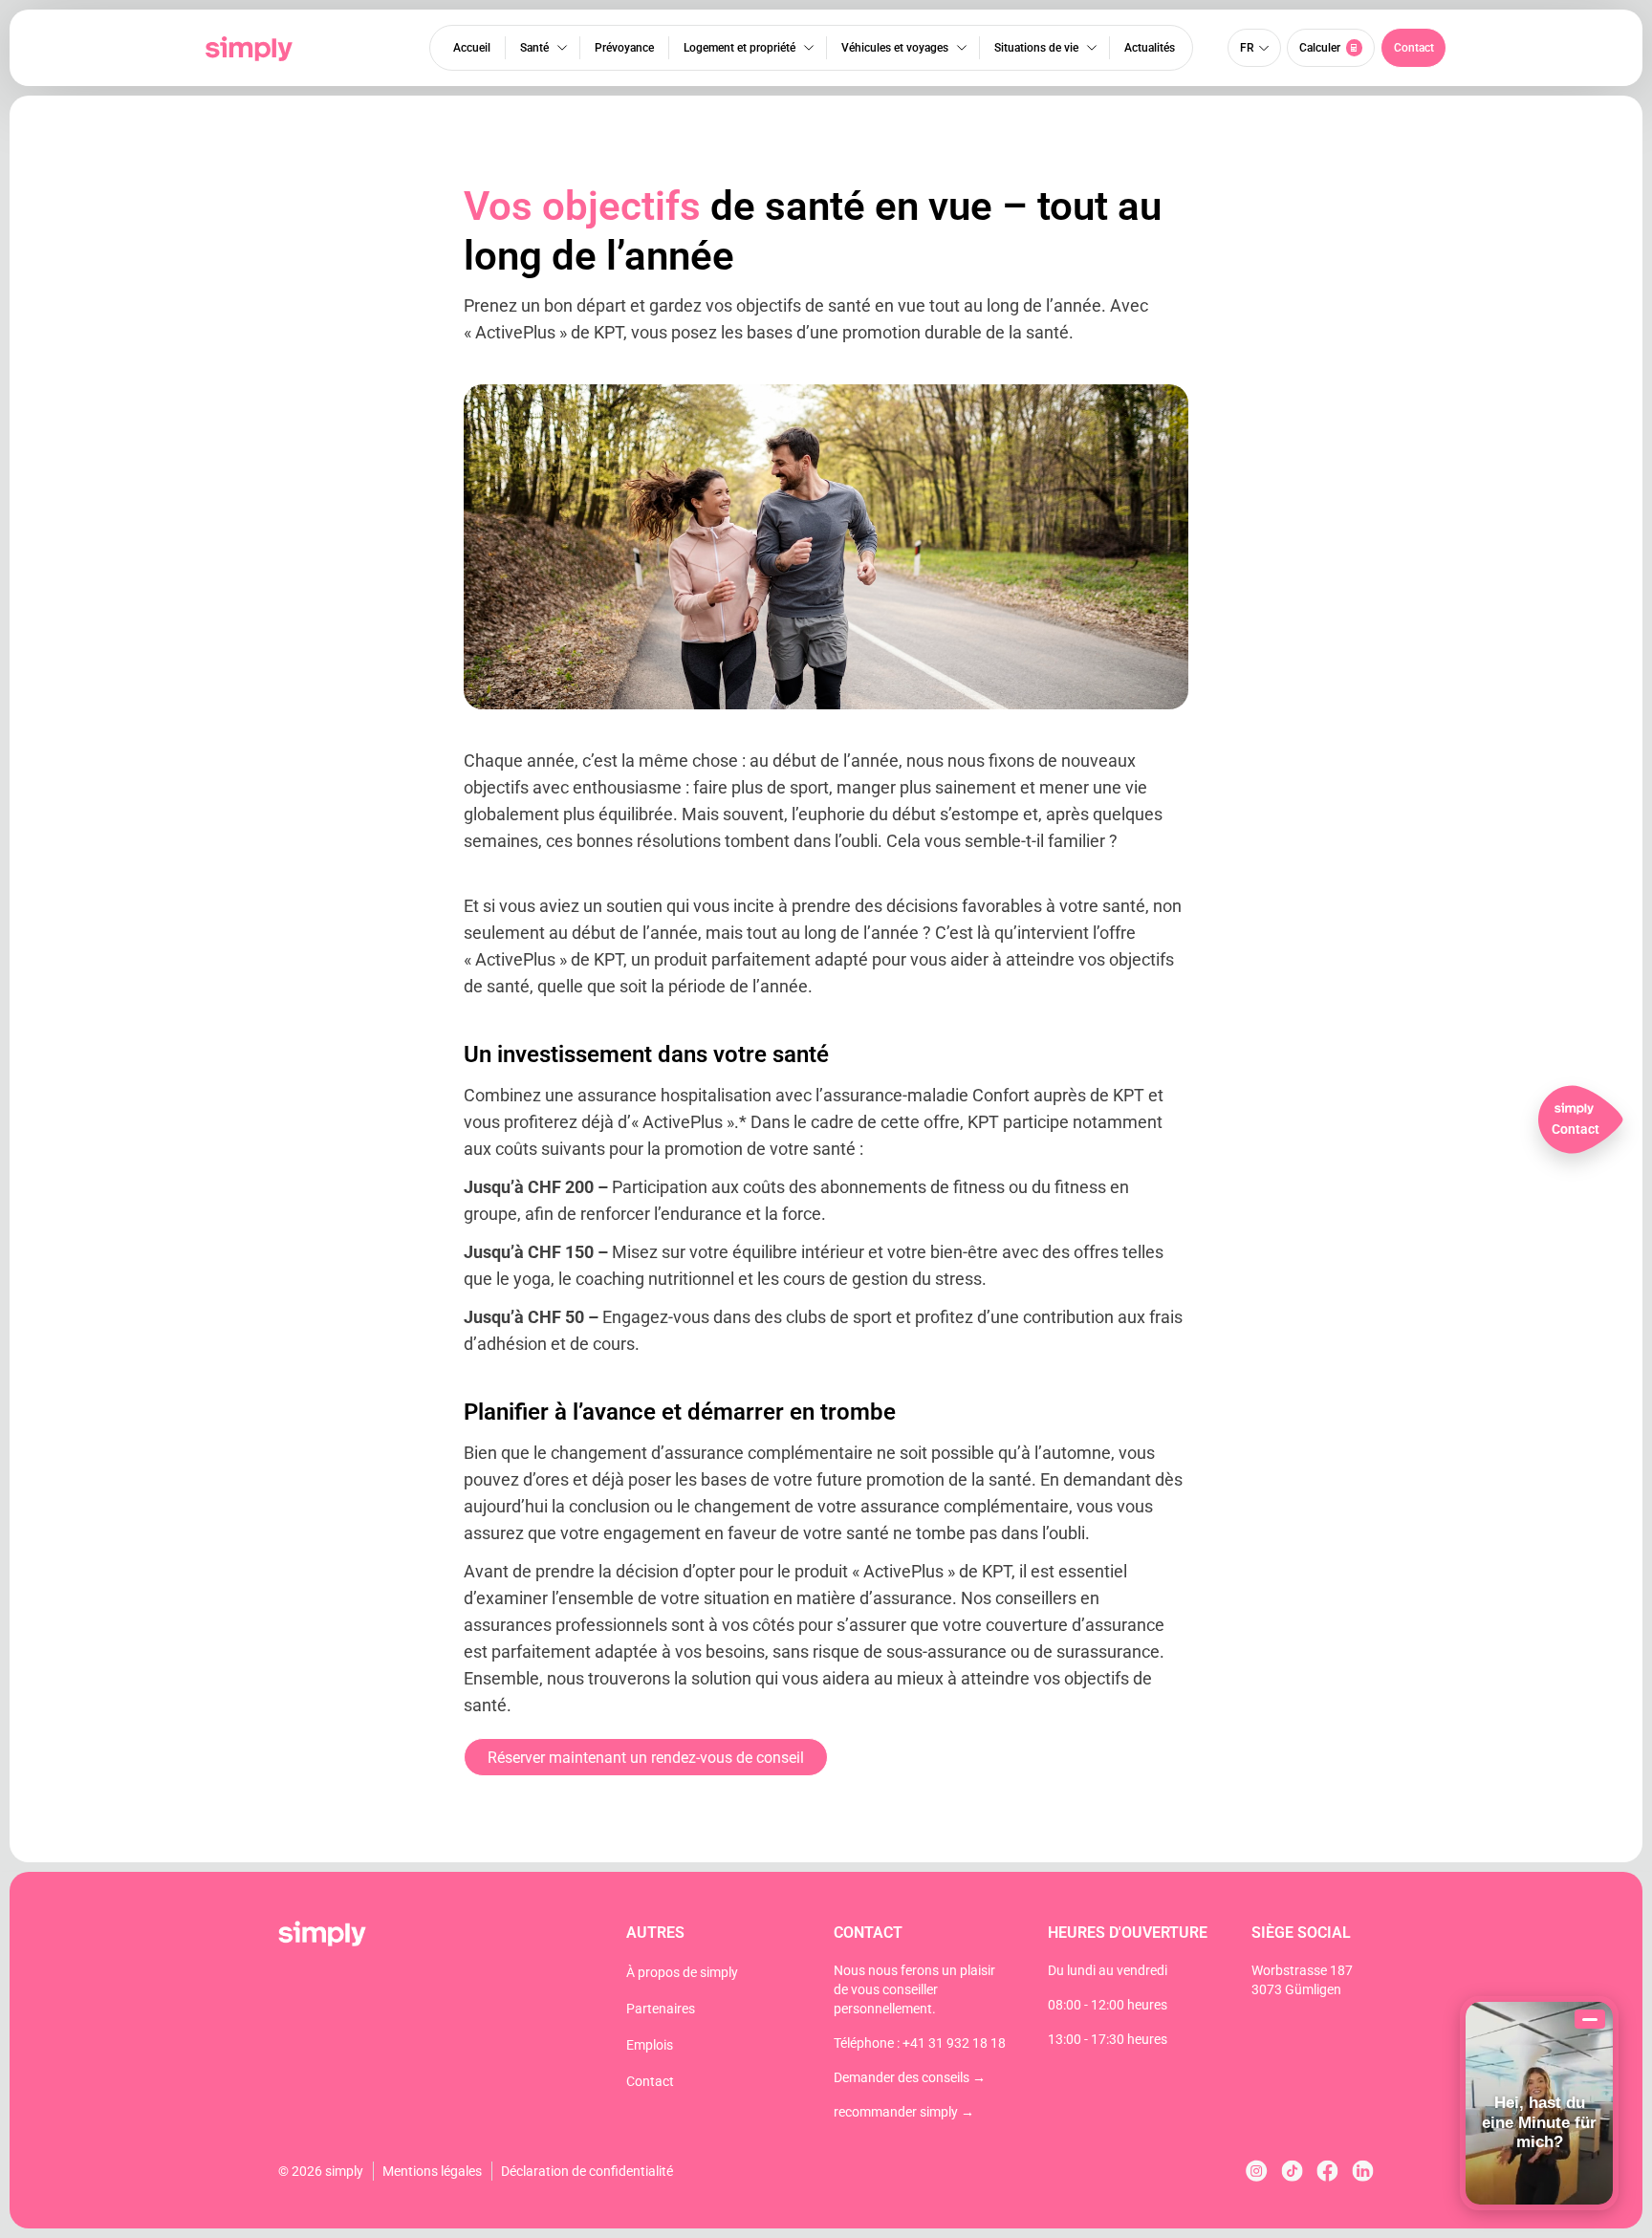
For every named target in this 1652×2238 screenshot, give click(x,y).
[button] (1413, 48)
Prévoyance (624, 48)
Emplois (650, 2045)
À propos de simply (682, 1972)
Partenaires (661, 2009)
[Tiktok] (1292, 2171)
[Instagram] (1257, 2171)
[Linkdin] (1363, 2171)
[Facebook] (1327, 2171)
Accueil (472, 48)
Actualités (1150, 48)
